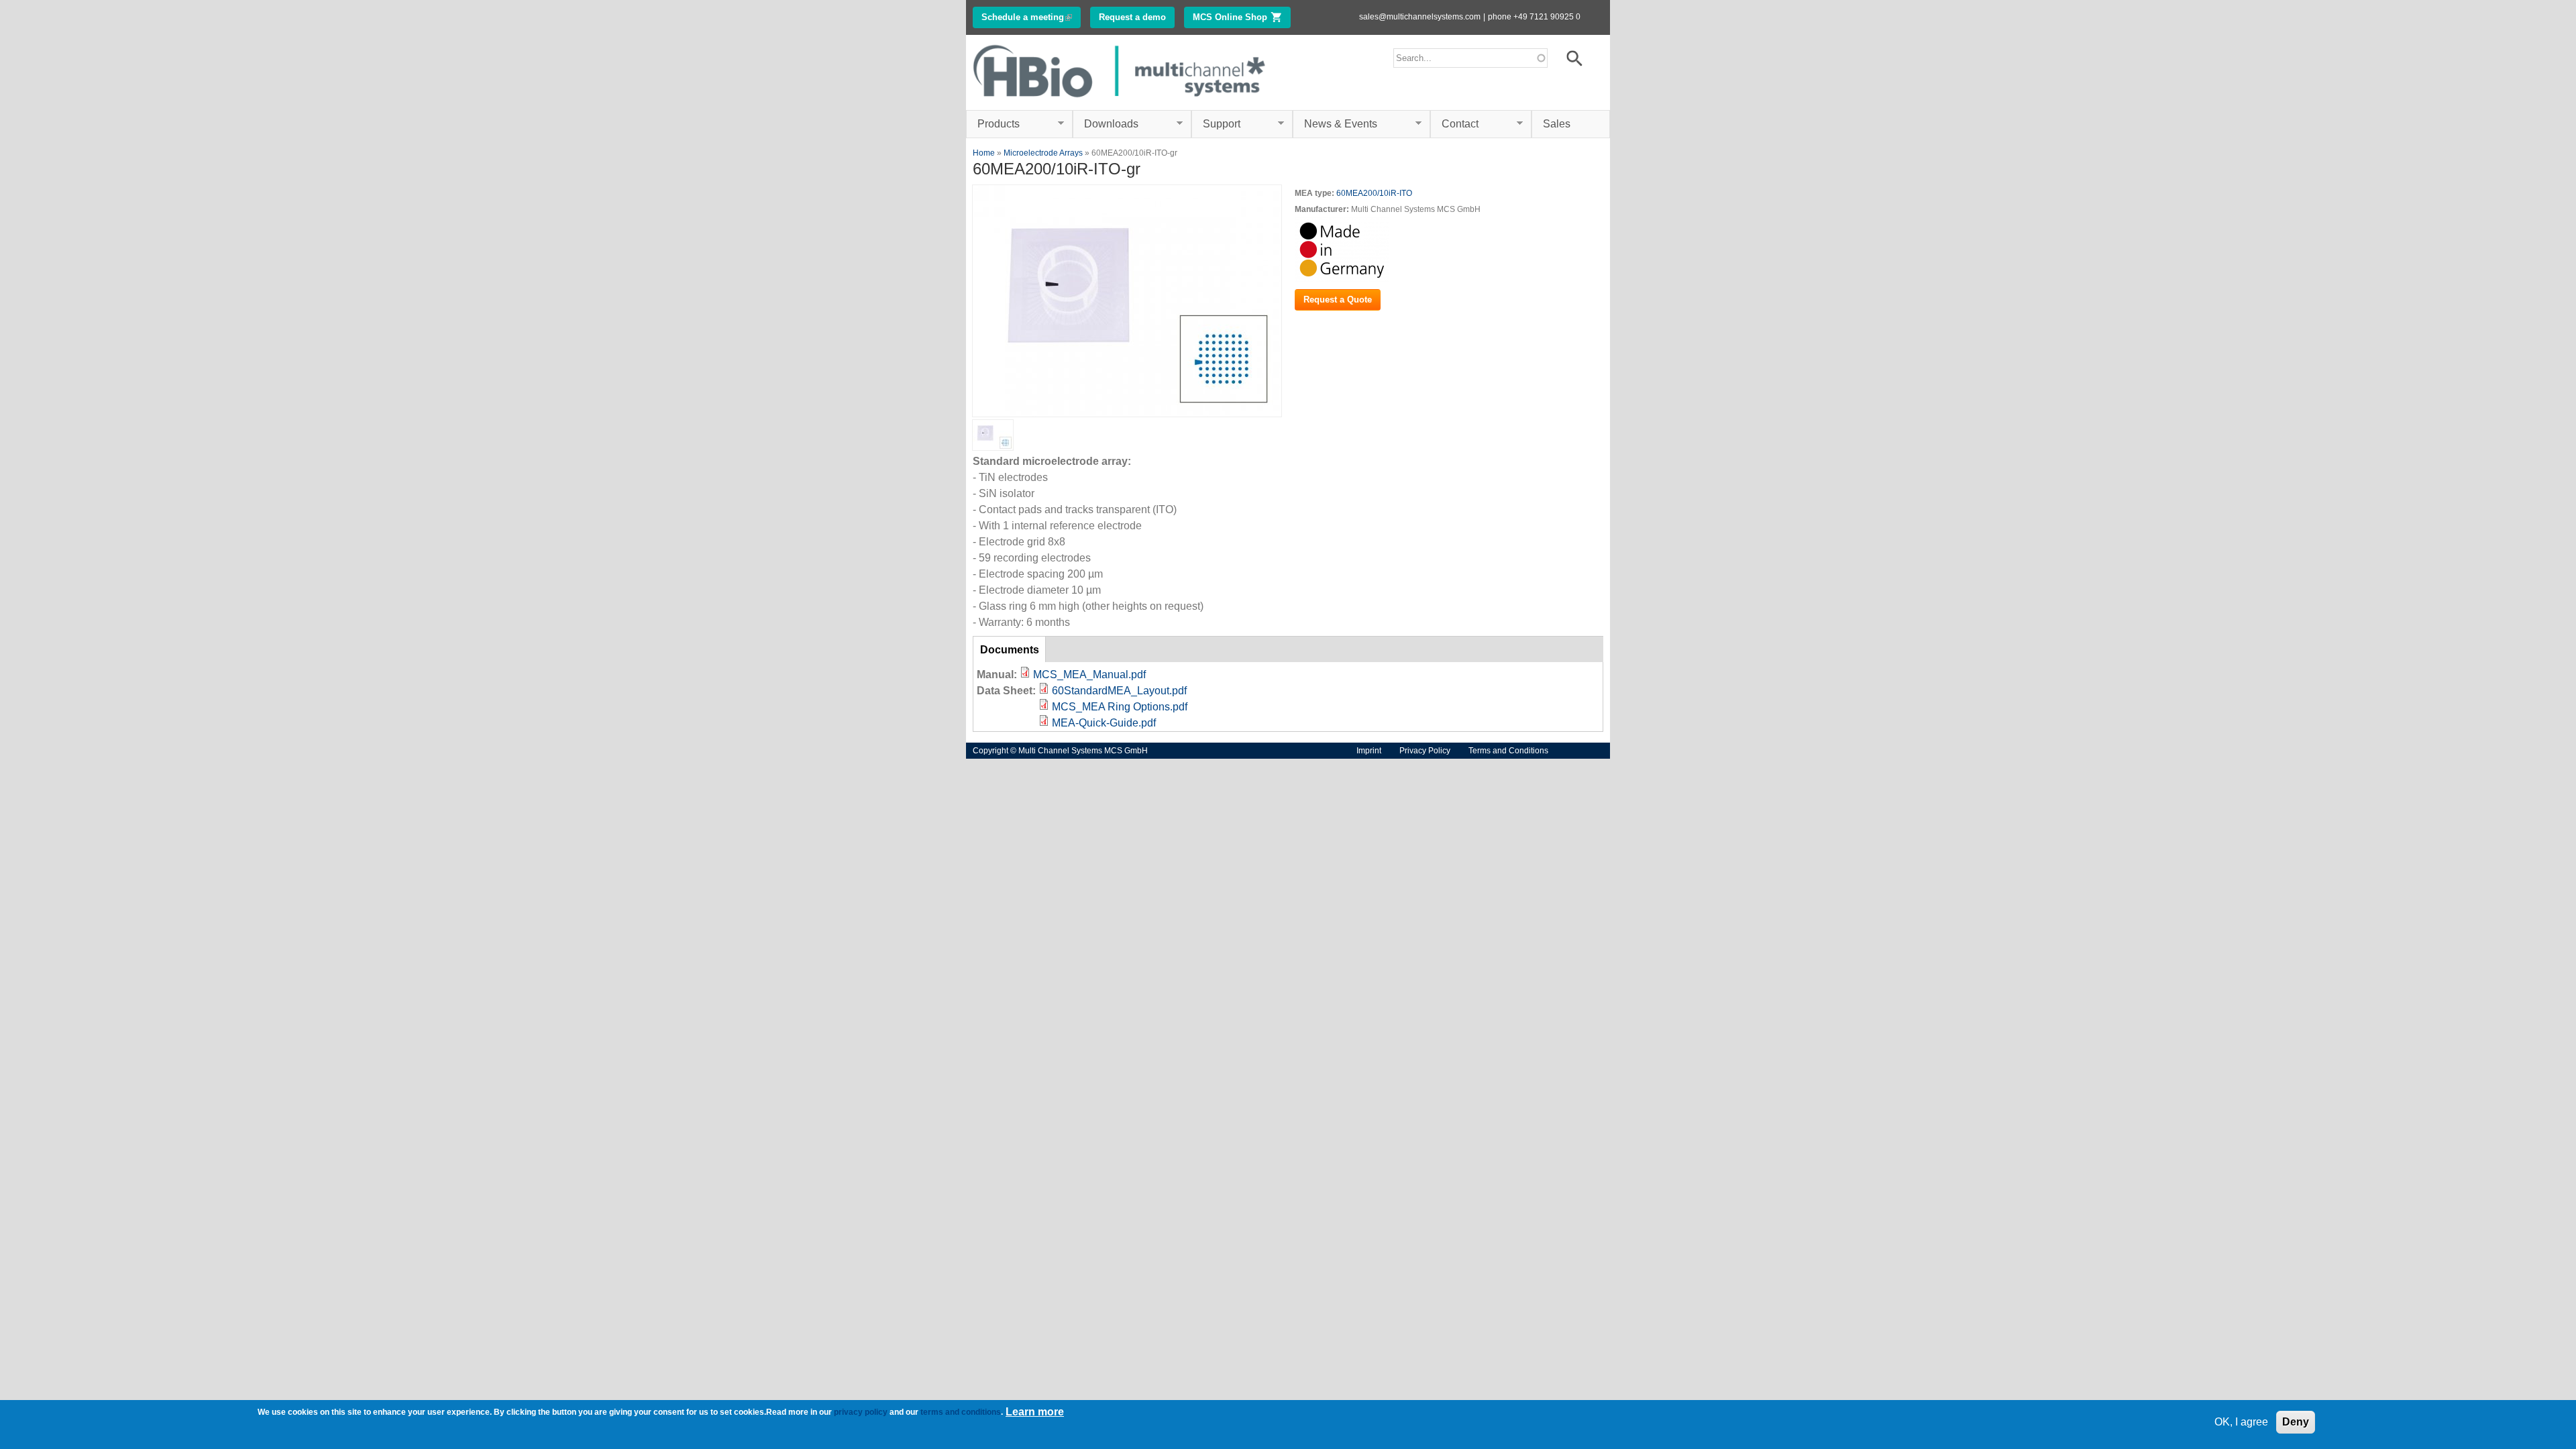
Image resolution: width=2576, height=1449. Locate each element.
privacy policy (861, 1412)
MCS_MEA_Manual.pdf (1089, 675)
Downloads (1106, 124)
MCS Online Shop (1242, 17)
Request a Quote (1338, 300)
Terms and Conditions (1508, 751)
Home (984, 153)
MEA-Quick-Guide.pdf (1104, 723)
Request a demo (1132, 17)
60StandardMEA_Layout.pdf (1119, 691)
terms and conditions (961, 1412)
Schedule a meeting (1031, 17)
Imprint (1369, 751)
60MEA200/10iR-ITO (1374, 193)
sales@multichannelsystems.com (1420, 17)
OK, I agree (2241, 1422)
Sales (1557, 124)
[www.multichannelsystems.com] (1120, 102)
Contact (1454, 124)
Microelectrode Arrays (1043, 153)
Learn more (1035, 1412)
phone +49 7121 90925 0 (1534, 17)
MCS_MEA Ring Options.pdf (1120, 707)
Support (1216, 124)
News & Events (1335, 124)
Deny (2296, 1422)
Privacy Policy (1425, 751)
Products (993, 124)
